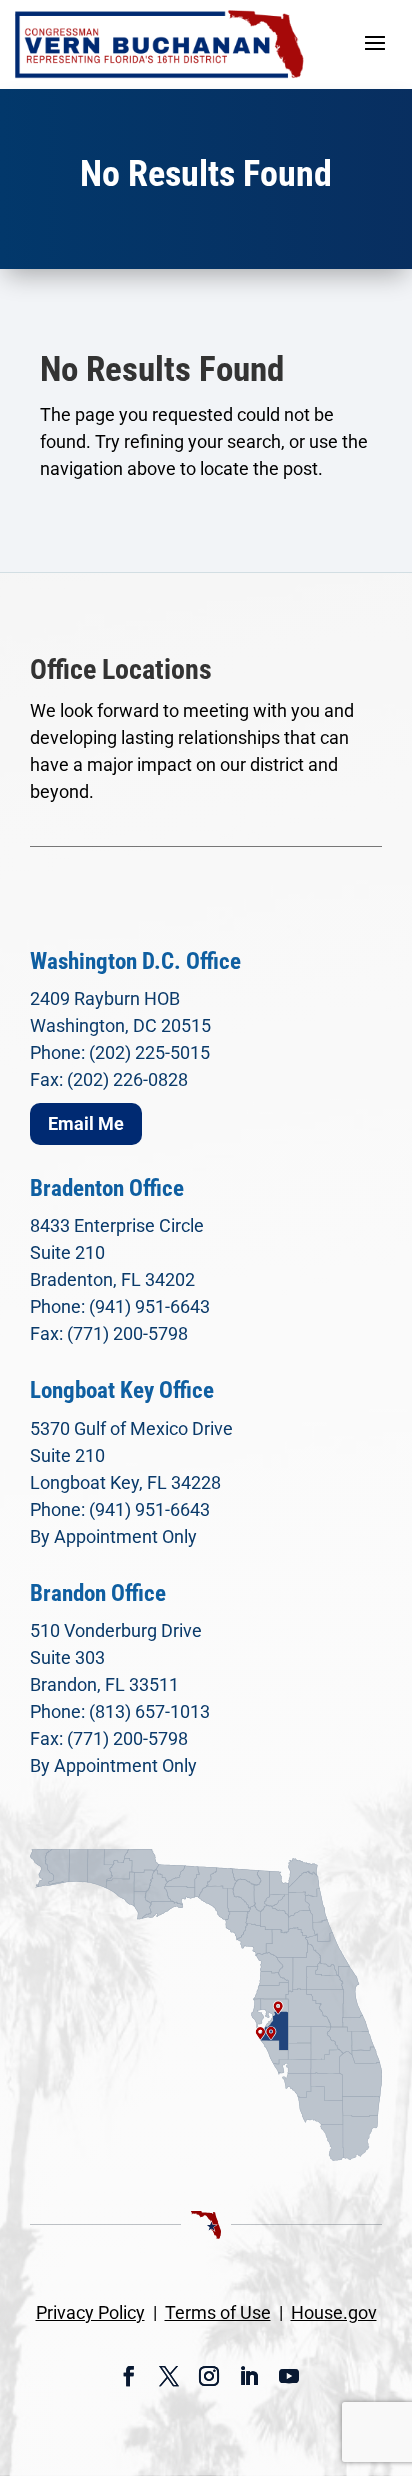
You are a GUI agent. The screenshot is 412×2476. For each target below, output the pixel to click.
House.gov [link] (334, 2312)
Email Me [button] (86, 1123)
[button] (375, 42)
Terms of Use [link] (218, 2312)
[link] (160, 44)
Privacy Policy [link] (90, 2312)
